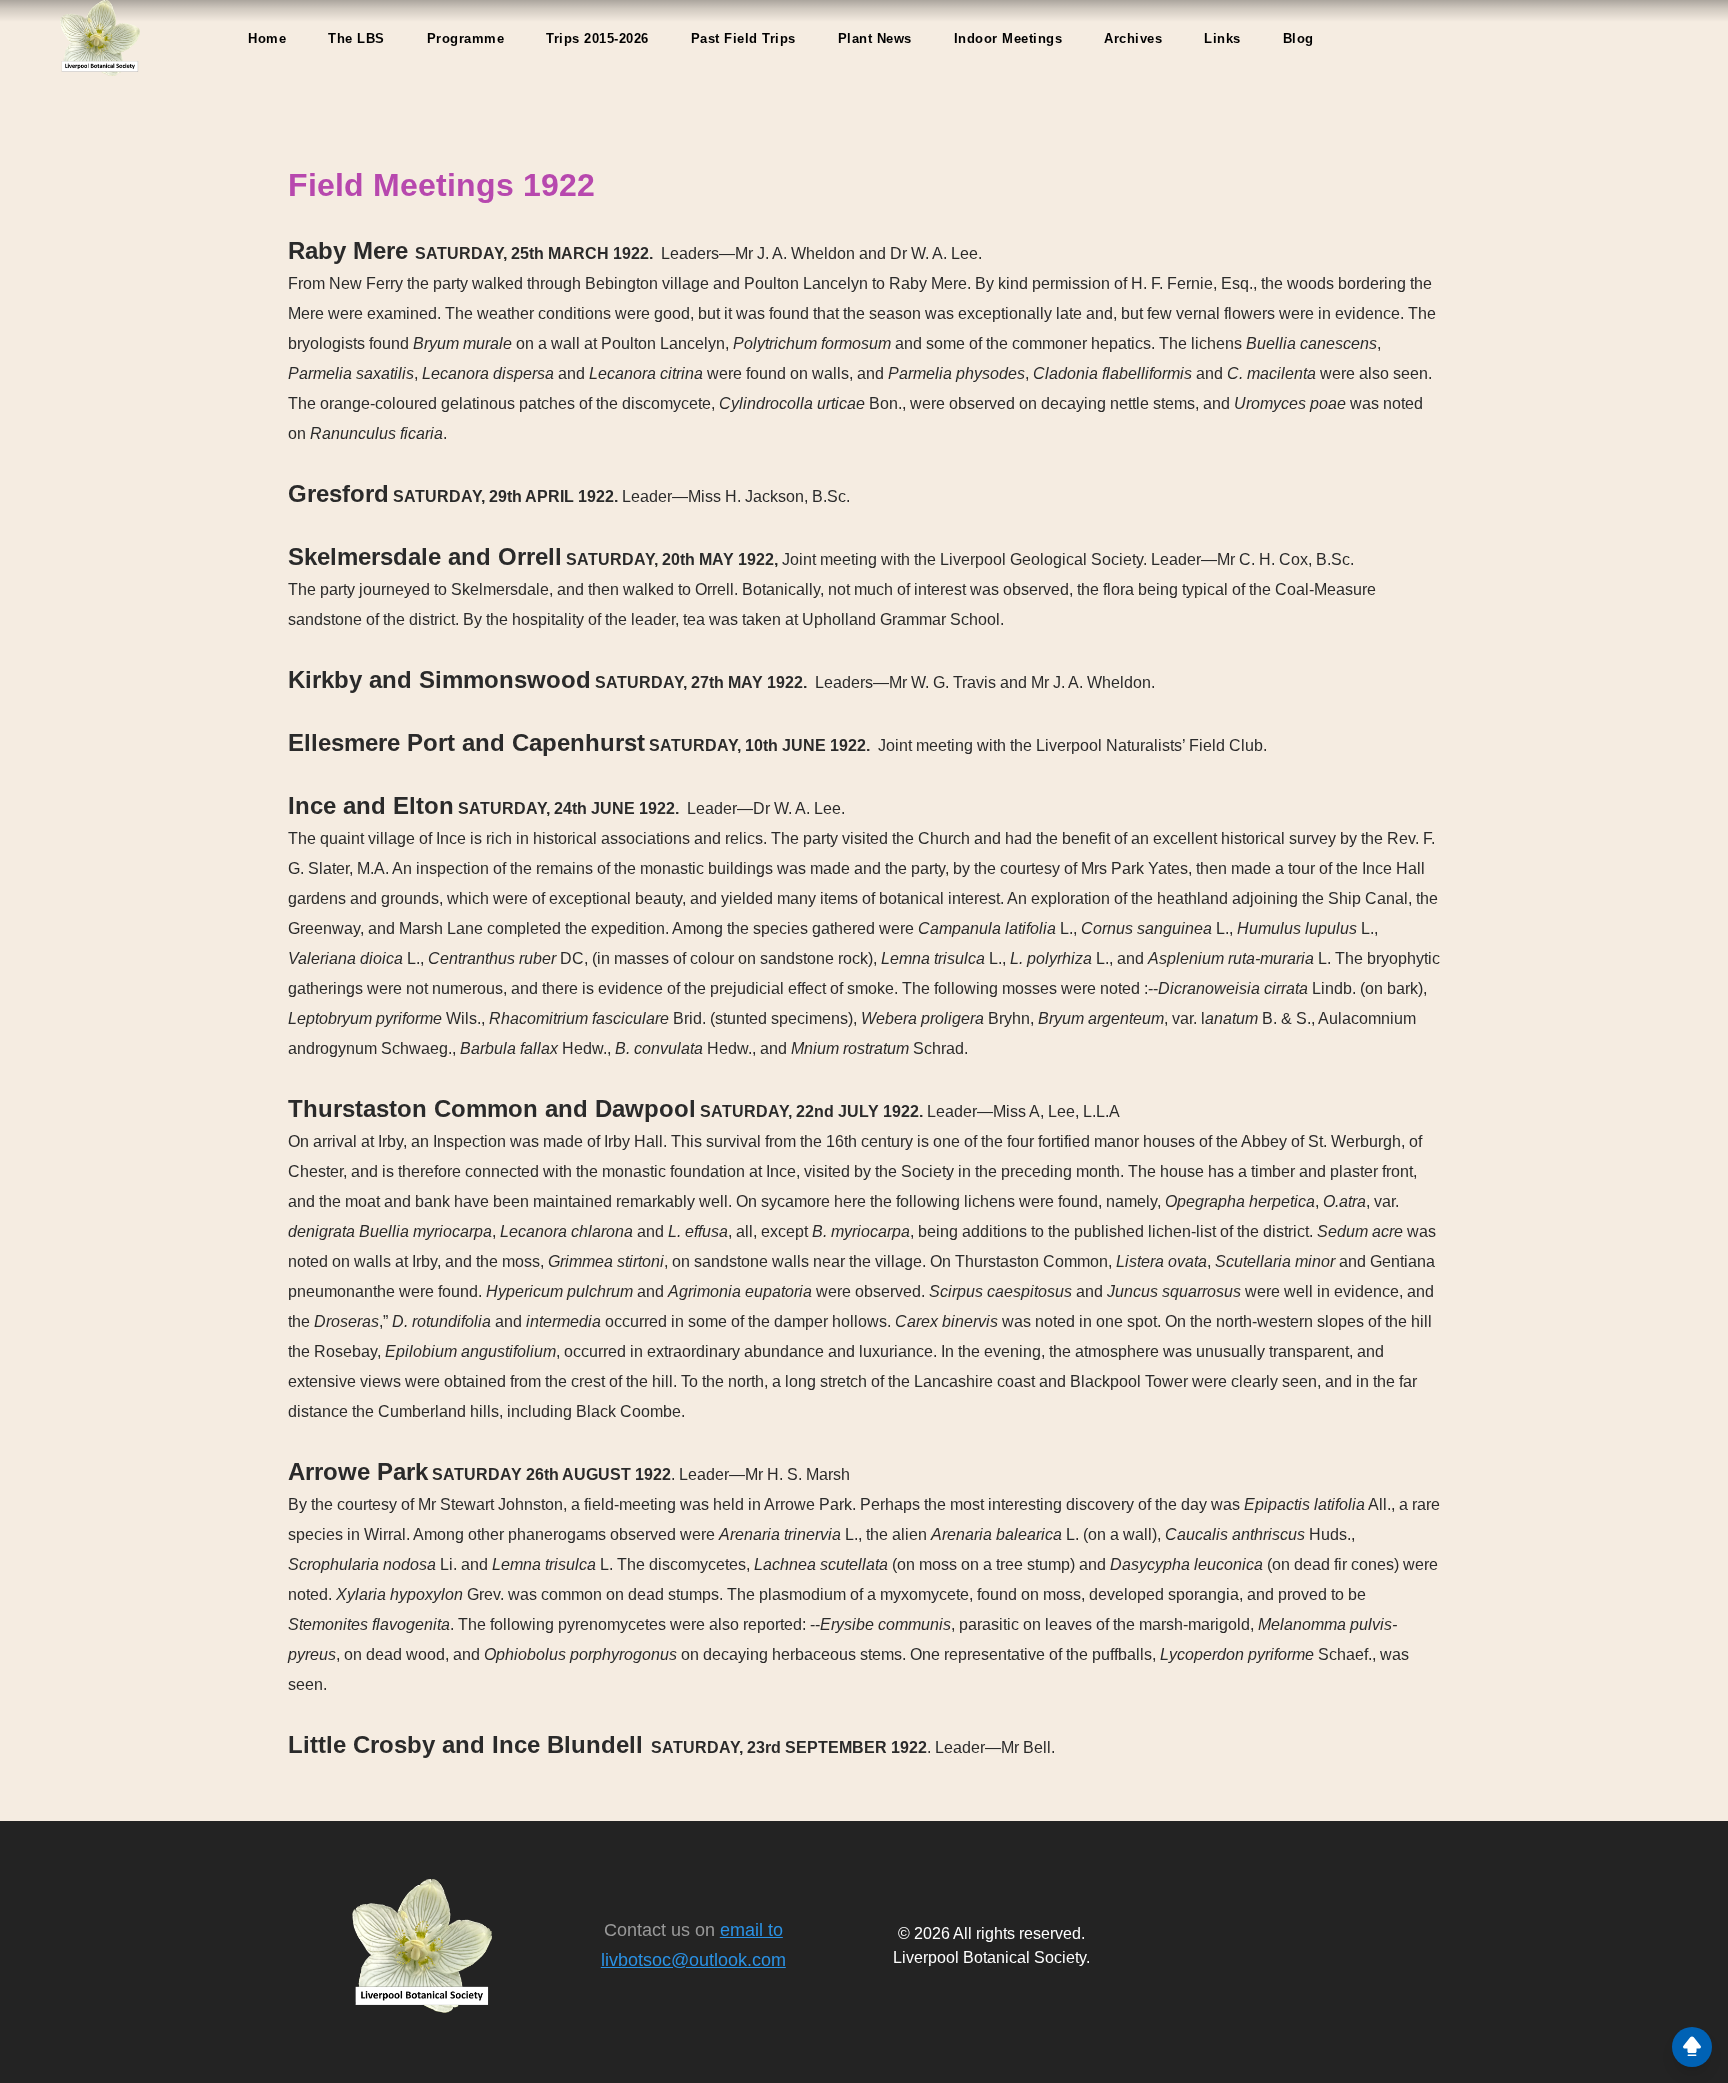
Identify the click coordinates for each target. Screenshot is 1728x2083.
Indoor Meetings (1008, 38)
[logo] (100, 38)
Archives (1133, 38)
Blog (1298, 38)
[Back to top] (1692, 2047)
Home (267, 38)
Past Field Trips (743, 38)
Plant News (875, 38)
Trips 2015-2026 (597, 38)
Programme (466, 38)
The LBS (356, 38)
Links (1222, 38)
